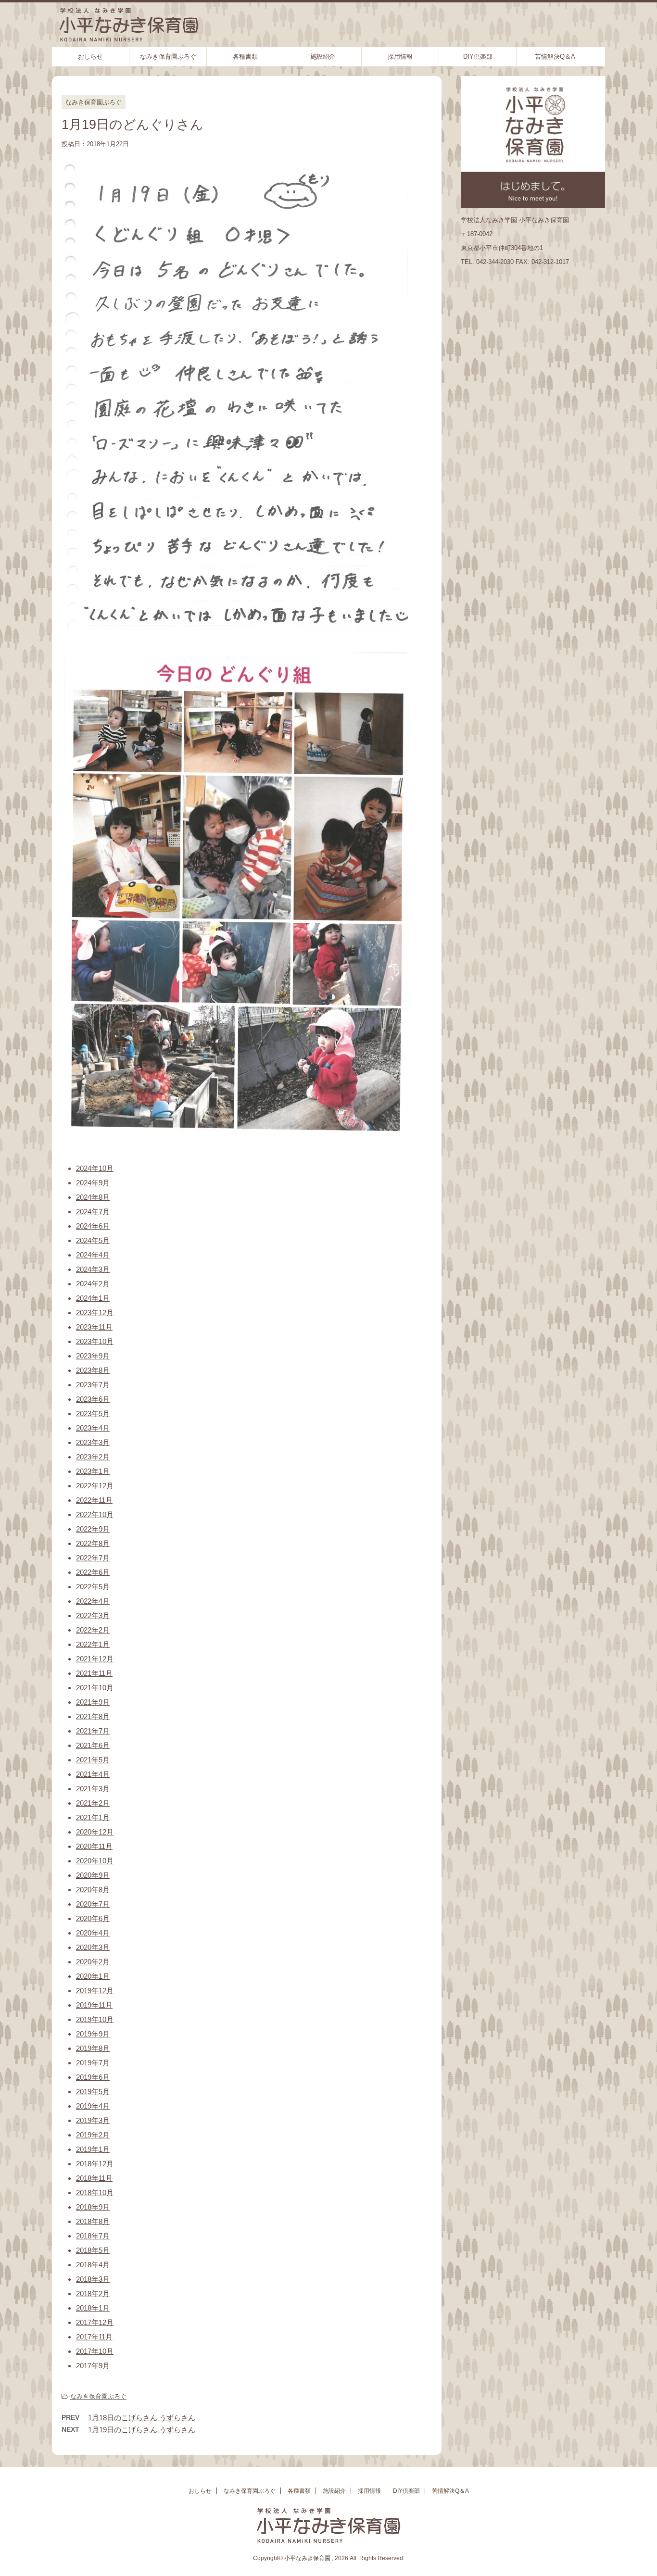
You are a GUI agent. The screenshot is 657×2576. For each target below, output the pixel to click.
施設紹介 (323, 57)
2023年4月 (93, 1428)
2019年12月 (95, 1991)
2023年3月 (93, 1442)
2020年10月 (95, 1861)
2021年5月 (93, 1760)
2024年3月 (93, 1269)
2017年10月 (95, 2351)
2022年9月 (93, 1529)
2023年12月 (95, 1313)
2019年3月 (93, 2120)
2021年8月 (93, 1716)
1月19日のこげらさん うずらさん (142, 2430)
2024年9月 (93, 1183)
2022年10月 (95, 1514)
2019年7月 (93, 2063)
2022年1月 (93, 1644)
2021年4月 (93, 1774)
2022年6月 (93, 1572)
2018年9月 (93, 2207)
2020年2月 (93, 1962)
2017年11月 (94, 2337)
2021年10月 (95, 1688)
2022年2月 (93, 1630)
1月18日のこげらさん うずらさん (142, 2418)
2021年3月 (93, 1789)
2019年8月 (93, 2048)
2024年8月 (93, 1197)
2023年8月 (93, 1370)
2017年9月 (93, 2366)
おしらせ (90, 57)
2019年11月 (94, 2005)
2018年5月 (93, 2250)
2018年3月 (93, 2279)
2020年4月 (93, 1933)
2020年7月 (93, 1904)
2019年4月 (93, 2106)
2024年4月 (93, 1255)
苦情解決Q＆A (555, 57)
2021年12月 (95, 1659)
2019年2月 (93, 2135)
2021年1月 (93, 1817)
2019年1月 (93, 2149)
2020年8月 (93, 1890)
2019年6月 (93, 2077)
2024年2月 (93, 1284)
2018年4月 (93, 2265)
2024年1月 (93, 1298)
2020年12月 (95, 1832)
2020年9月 (93, 1875)
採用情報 (400, 57)
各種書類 (245, 57)
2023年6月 (93, 1399)
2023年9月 (93, 1356)
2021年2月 (93, 1803)
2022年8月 (93, 1543)
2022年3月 (93, 1615)
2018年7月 (93, 2236)
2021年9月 (93, 1702)
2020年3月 (93, 1947)
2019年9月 (93, 2034)
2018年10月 (95, 2193)
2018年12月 (95, 2164)
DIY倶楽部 (478, 57)
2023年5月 (93, 1414)
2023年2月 (93, 1457)
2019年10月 (95, 2019)
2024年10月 (95, 1168)
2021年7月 (93, 1731)
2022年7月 (93, 1558)
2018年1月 (93, 2308)
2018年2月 (93, 2293)
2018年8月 (93, 2221)
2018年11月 (94, 2178)
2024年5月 (93, 1240)
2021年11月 (94, 1673)
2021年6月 (93, 1745)
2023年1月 (93, 1471)
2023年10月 (95, 1341)
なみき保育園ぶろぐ (168, 57)
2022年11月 (94, 1500)
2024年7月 (93, 1212)
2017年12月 (95, 2322)
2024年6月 (93, 1226)
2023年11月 (94, 1327)
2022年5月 (93, 1587)
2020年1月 (93, 1976)
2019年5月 (93, 2092)
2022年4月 (93, 1601)
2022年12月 (95, 1486)
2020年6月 (93, 1918)
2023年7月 (93, 1385)
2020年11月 (94, 1846)
